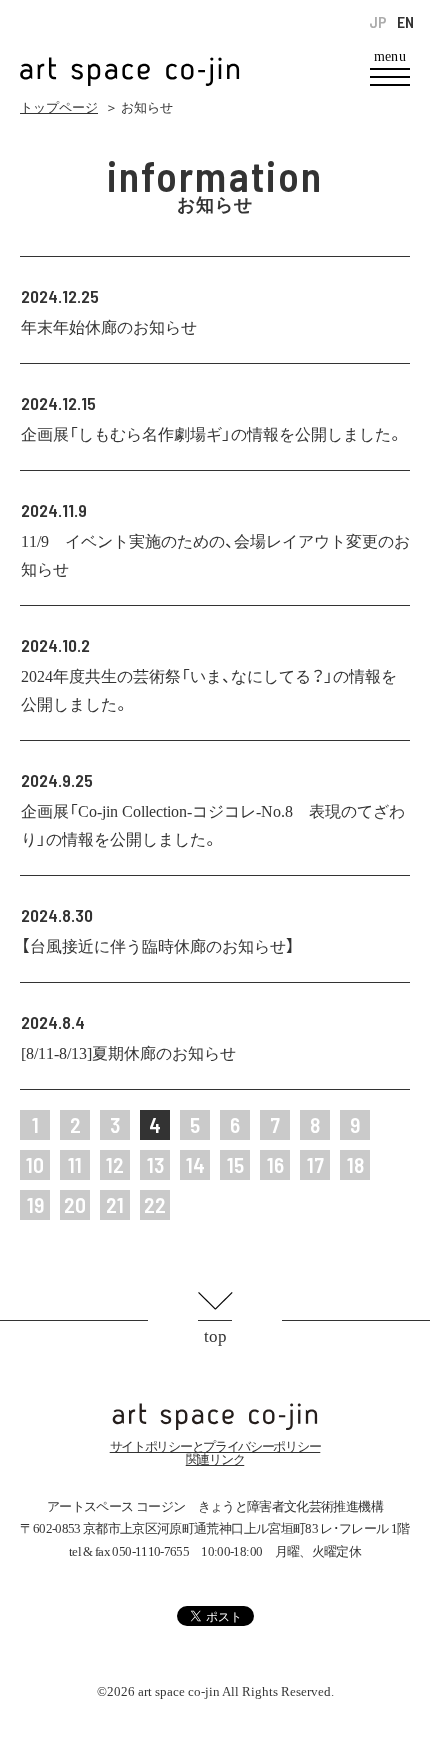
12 (115, 1164)
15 (235, 1164)
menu (390, 57)
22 (155, 1204)
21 (115, 1204)
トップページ (59, 107)
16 (275, 1164)
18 (355, 1164)
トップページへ (215, 1416)
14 (195, 1164)
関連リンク (215, 1459)
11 (75, 1164)
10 (35, 1164)
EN (405, 22)
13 (155, 1164)
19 (35, 1204)
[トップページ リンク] (130, 60)
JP (378, 22)
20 (75, 1204)
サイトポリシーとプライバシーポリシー (215, 1446)
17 (315, 1164)
